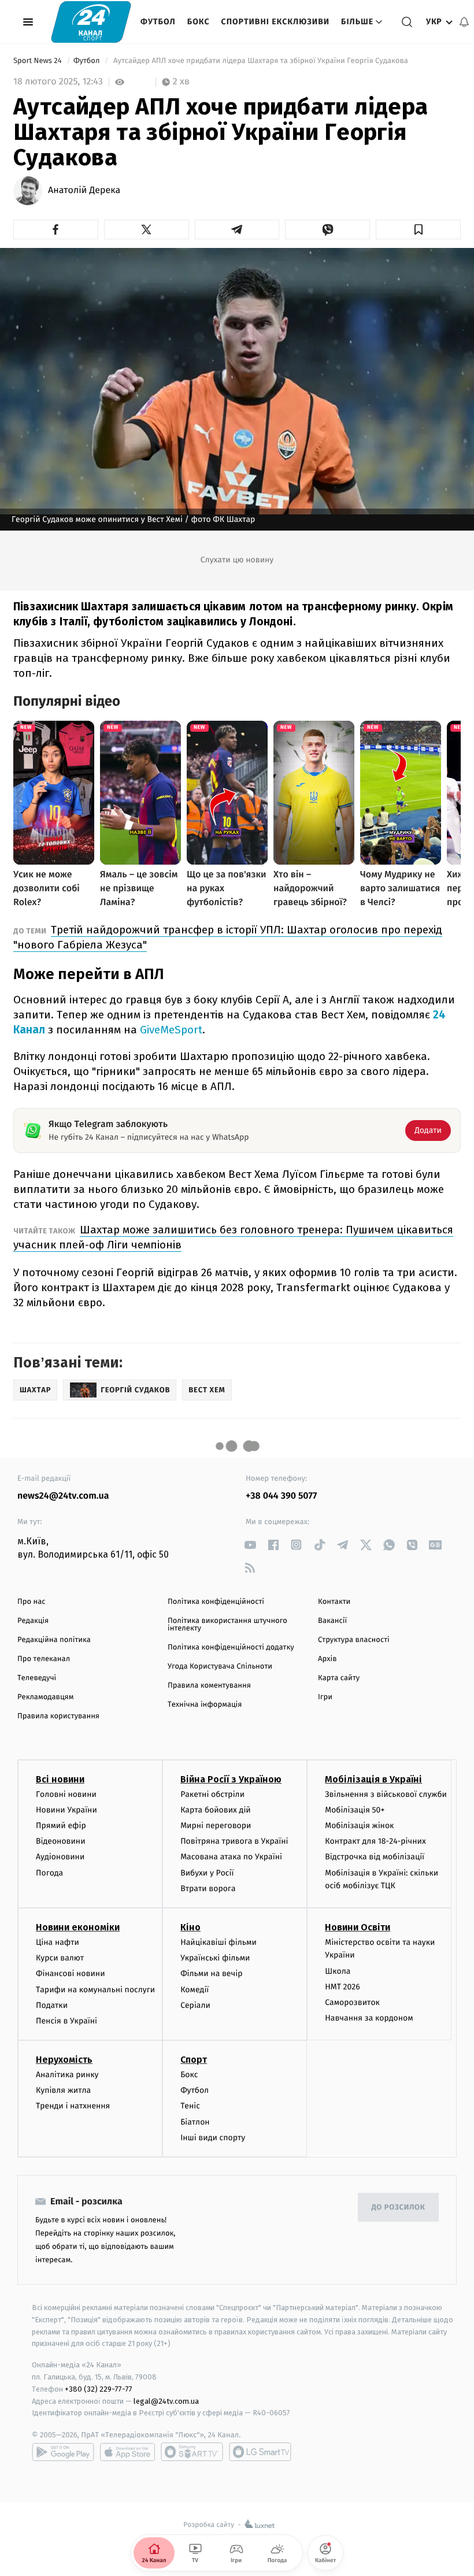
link (250, 1545)
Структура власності (354, 1640)
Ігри (325, 1697)
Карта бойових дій (216, 1810)
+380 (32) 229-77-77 (99, 2389)
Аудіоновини (60, 1857)
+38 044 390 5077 (281, 1496)
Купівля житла (63, 2090)
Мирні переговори (216, 1826)
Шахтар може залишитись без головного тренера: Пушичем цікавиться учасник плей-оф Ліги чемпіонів (233, 1237)
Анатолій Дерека (84, 191)
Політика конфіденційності (216, 1602)
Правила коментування (209, 1686)
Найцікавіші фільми (219, 1942)
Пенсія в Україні (66, 2021)
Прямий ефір (61, 1826)
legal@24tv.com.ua (166, 2401)
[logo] (91, 22)
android (63, 2452)
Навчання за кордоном (369, 2018)
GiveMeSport (171, 1030)
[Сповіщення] (464, 22)
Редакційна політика (54, 1640)
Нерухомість (64, 2060)
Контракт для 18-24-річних (375, 1841)
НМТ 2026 (342, 1987)
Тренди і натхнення (73, 2106)
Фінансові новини (71, 1973)
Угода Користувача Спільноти (220, 1667)
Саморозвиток (352, 2002)
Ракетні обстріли (212, 1794)
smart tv (192, 2452)
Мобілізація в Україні (373, 1779)
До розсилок (399, 2208)
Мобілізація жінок (359, 1826)
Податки (52, 2005)
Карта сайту (339, 1678)
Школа (338, 1971)
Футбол (158, 22)
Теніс (190, 2106)
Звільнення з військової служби (386, 1794)
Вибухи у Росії (207, 1873)
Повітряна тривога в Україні (234, 1841)
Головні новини (66, 1794)
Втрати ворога (208, 1889)
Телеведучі (37, 1678)
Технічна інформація (205, 1705)
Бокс (199, 22)
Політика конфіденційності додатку (231, 1647)
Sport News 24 (38, 61)
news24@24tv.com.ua (63, 1496)
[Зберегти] (418, 229)
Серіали (195, 2005)
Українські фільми (215, 1958)
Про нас (32, 1602)
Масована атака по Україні (231, 1857)
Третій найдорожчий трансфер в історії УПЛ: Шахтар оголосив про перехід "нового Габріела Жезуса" (228, 937)
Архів (327, 1659)
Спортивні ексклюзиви (275, 22)
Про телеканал (44, 1659)
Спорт (194, 2060)
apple (127, 2452)
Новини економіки (78, 1927)
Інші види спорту (213, 2138)
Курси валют (60, 1958)
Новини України (66, 1810)
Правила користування (58, 1716)
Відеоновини (61, 1841)
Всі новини (60, 1779)
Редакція (33, 1621)
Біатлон (195, 2122)
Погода (49, 1873)
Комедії (195, 1990)
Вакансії (332, 1621)
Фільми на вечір (211, 1973)
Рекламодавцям (45, 1697)
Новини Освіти (358, 1927)
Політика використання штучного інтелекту (227, 1625)
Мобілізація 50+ (355, 1810)
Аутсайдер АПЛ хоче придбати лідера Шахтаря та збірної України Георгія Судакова (261, 61)
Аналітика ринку (67, 2075)
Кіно (190, 1927)
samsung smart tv (260, 2452)
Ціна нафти (58, 1942)
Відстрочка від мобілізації (375, 1857)
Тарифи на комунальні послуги (95, 1990)
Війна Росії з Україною (231, 1779)
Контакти (334, 1602)
